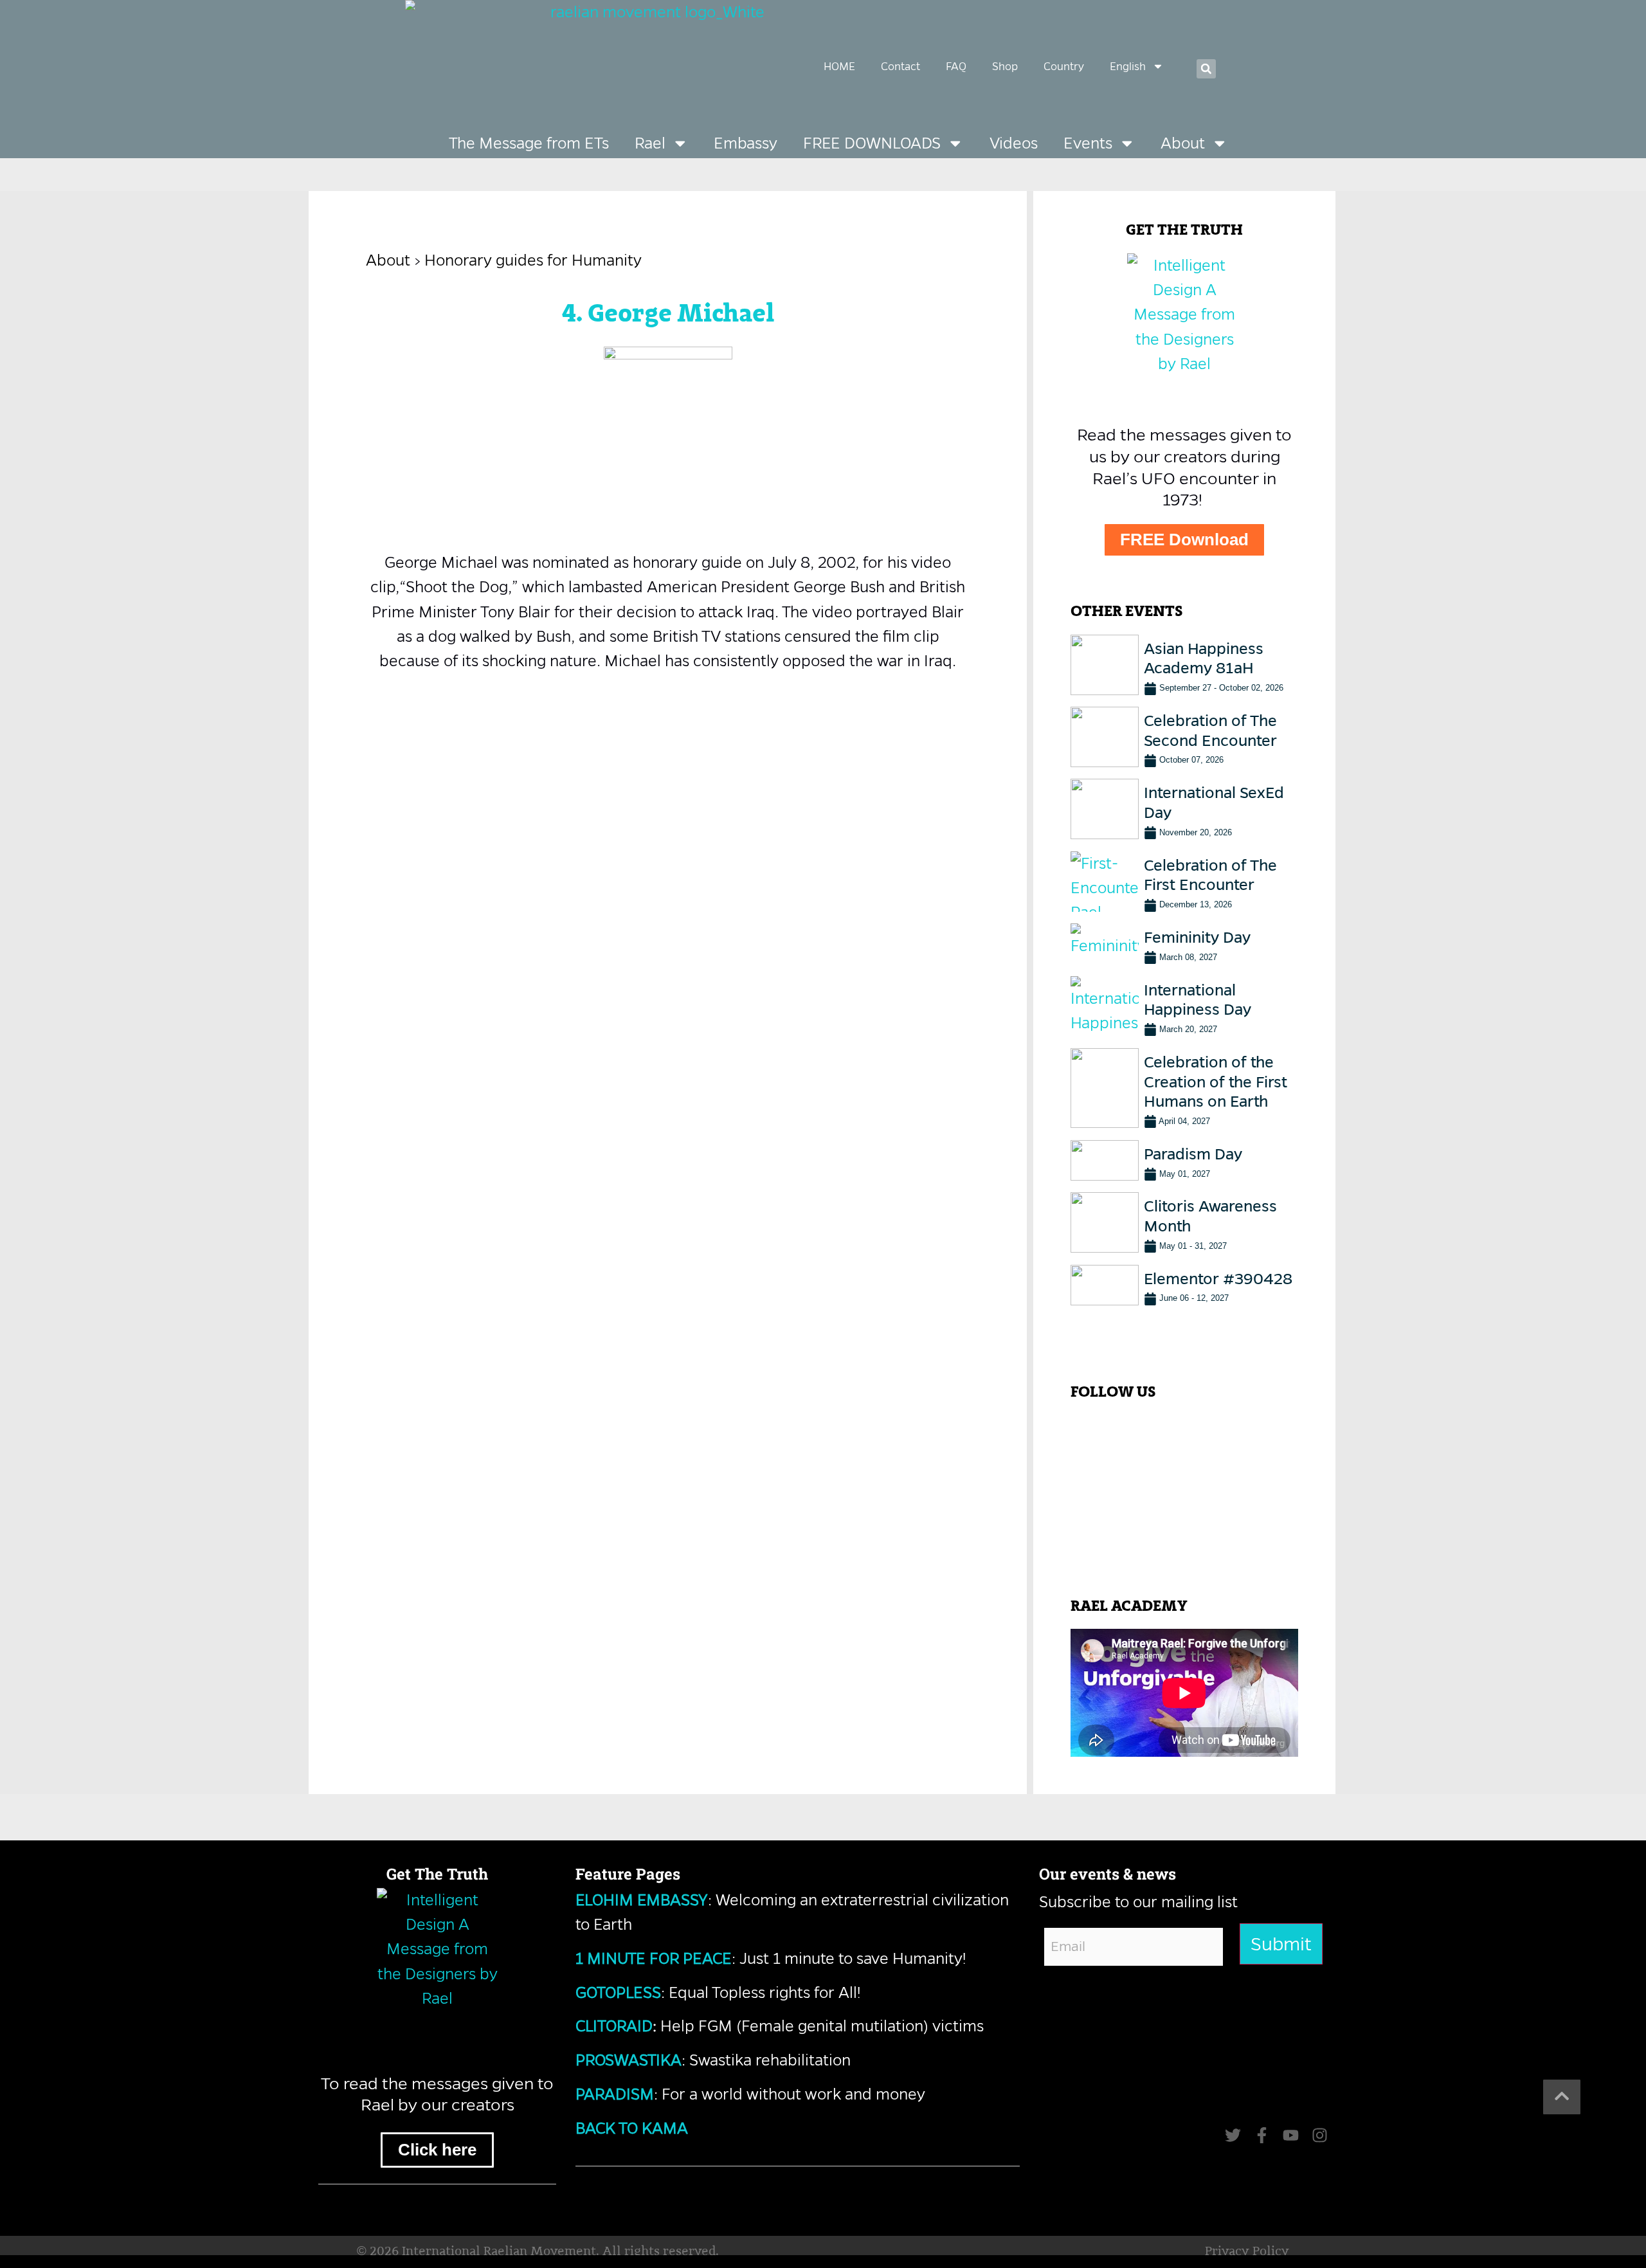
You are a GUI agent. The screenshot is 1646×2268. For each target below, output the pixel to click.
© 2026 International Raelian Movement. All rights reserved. (538, 2252)
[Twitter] (1233, 2135)
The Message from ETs (529, 143)
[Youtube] (1291, 2135)
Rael (650, 143)
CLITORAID (614, 2026)
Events (1088, 143)
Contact (900, 66)
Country (1064, 66)
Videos (1014, 143)
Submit (1281, 1944)
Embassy (746, 143)
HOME (839, 66)
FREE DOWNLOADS (872, 143)
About (1183, 143)
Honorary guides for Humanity (533, 260)
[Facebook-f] (1262, 2135)
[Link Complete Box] (1184, 665)
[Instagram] (1320, 2135)
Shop (1005, 66)
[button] (1206, 69)
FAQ (956, 66)
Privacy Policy (1247, 2252)
